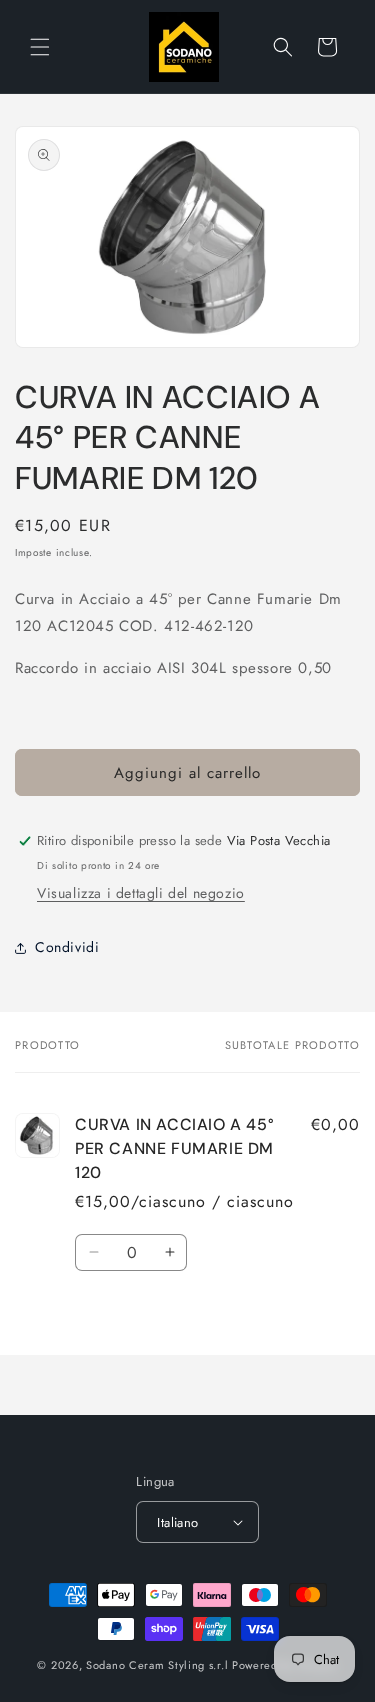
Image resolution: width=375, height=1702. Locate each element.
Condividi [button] (67, 947)
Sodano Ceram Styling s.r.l (157, 1665)
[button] (40, 47)
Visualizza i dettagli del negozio (141, 893)
